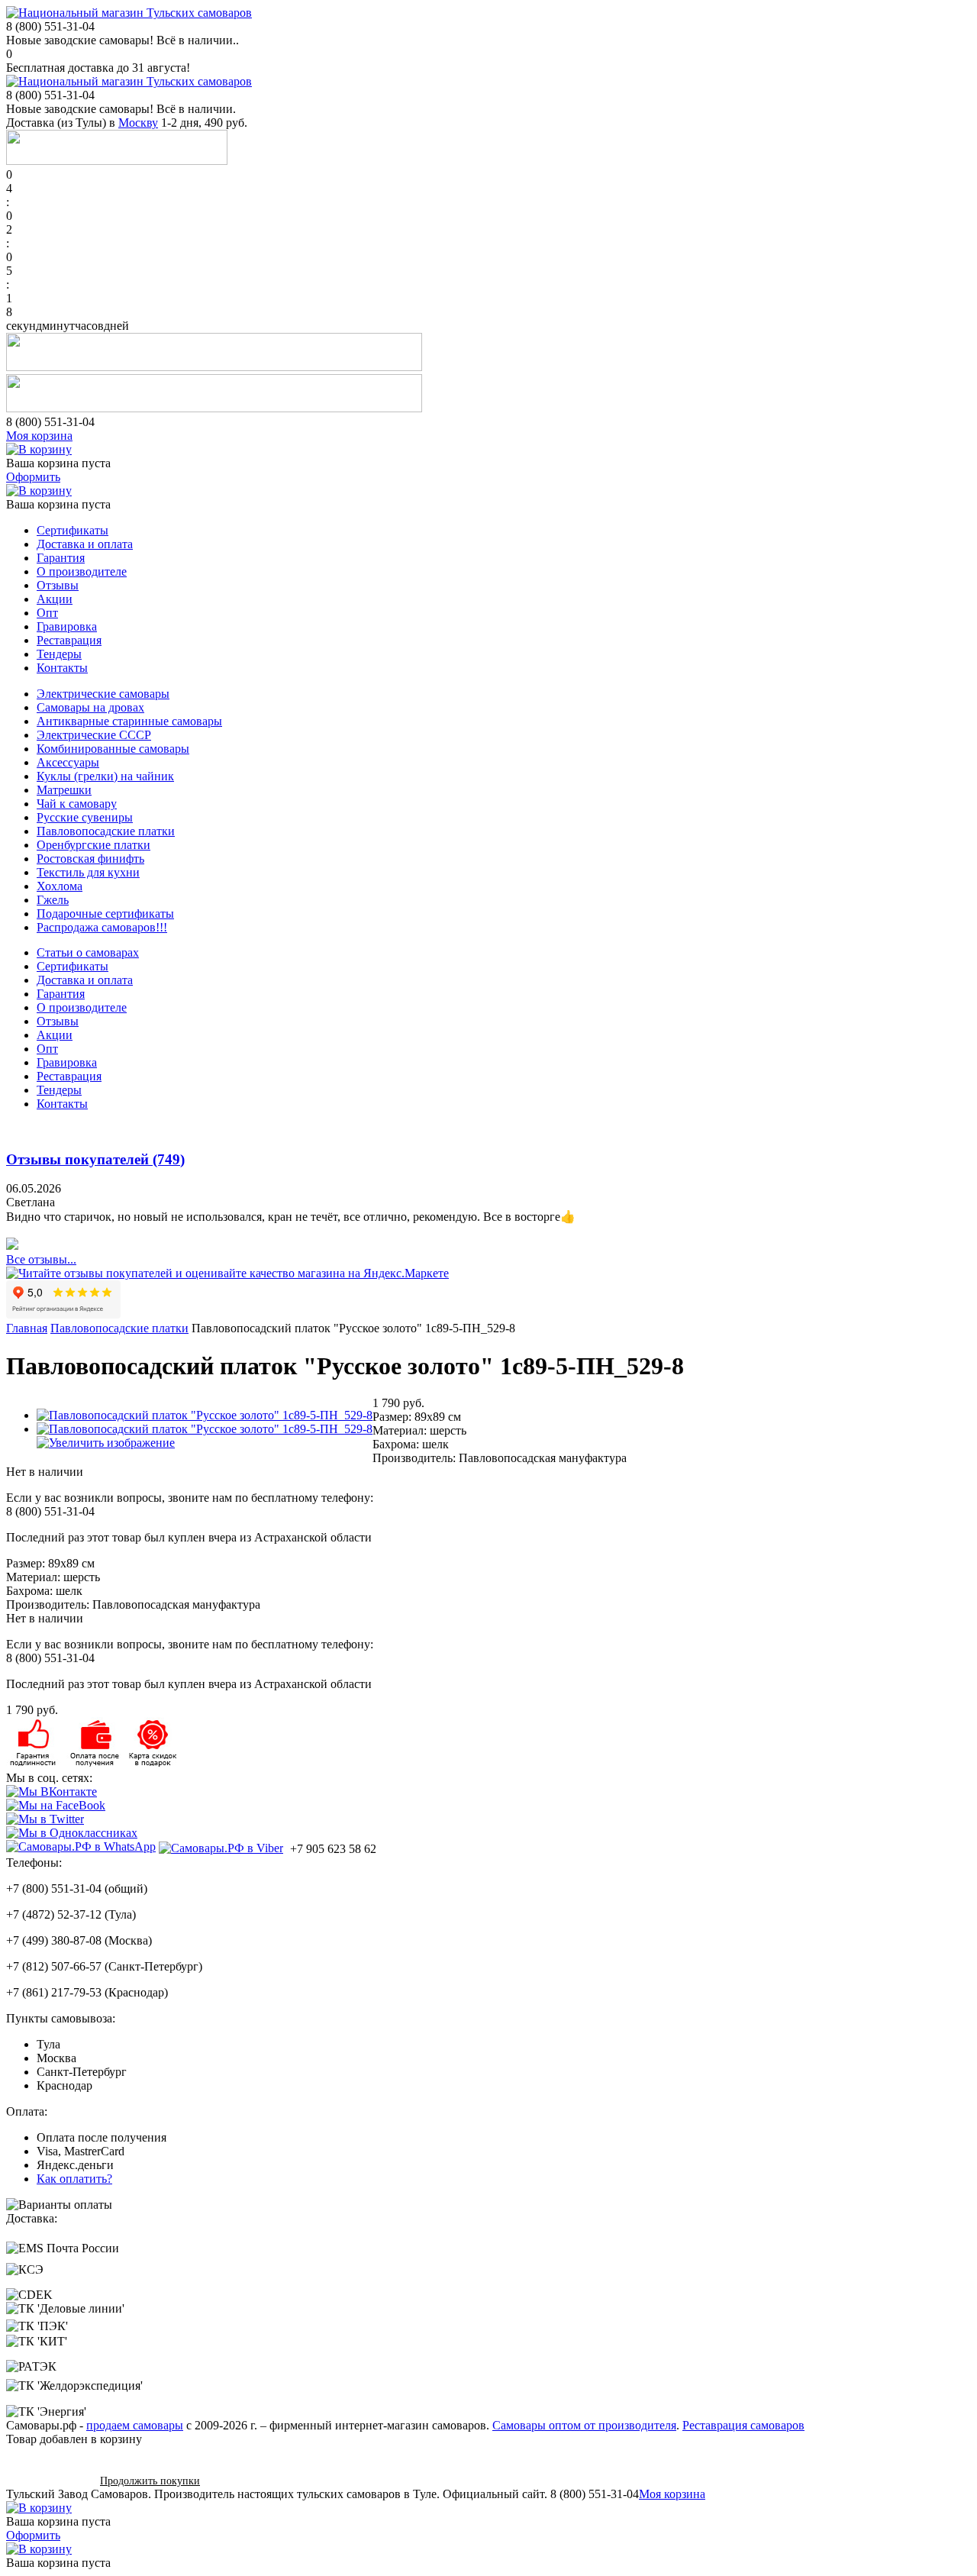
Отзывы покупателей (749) (95, 1159)
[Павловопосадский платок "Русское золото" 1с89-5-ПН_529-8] (205, 1415)
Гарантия (61, 558)
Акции (55, 599)
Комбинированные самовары (113, 749)
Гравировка (67, 626)
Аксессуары (68, 762)
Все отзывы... (41, 1259)
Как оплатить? (74, 2179)
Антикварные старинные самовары (129, 721)
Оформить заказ (48, 2480)
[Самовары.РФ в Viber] (221, 1848)
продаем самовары (135, 2425)
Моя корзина (39, 436)
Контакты (62, 668)
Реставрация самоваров (743, 2425)
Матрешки (64, 790)
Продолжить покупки (150, 2481)
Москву (138, 123)
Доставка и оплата (85, 544)
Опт (47, 613)
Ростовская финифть (90, 859)
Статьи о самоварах (88, 952)
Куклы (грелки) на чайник (105, 776)
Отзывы (58, 585)
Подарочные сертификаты (105, 914)
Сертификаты (73, 530)
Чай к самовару (77, 804)
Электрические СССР (94, 735)
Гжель (53, 900)
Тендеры (59, 654)
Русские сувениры (85, 817)
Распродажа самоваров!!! (102, 927)
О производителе (82, 571)
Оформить (33, 477)
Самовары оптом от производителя (584, 2425)
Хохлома (60, 886)
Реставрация (69, 640)
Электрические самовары (103, 694)
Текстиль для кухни (88, 872)
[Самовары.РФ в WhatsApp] (81, 1847)
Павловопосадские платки (106, 831)
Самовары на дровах (90, 707)
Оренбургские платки (94, 845)
